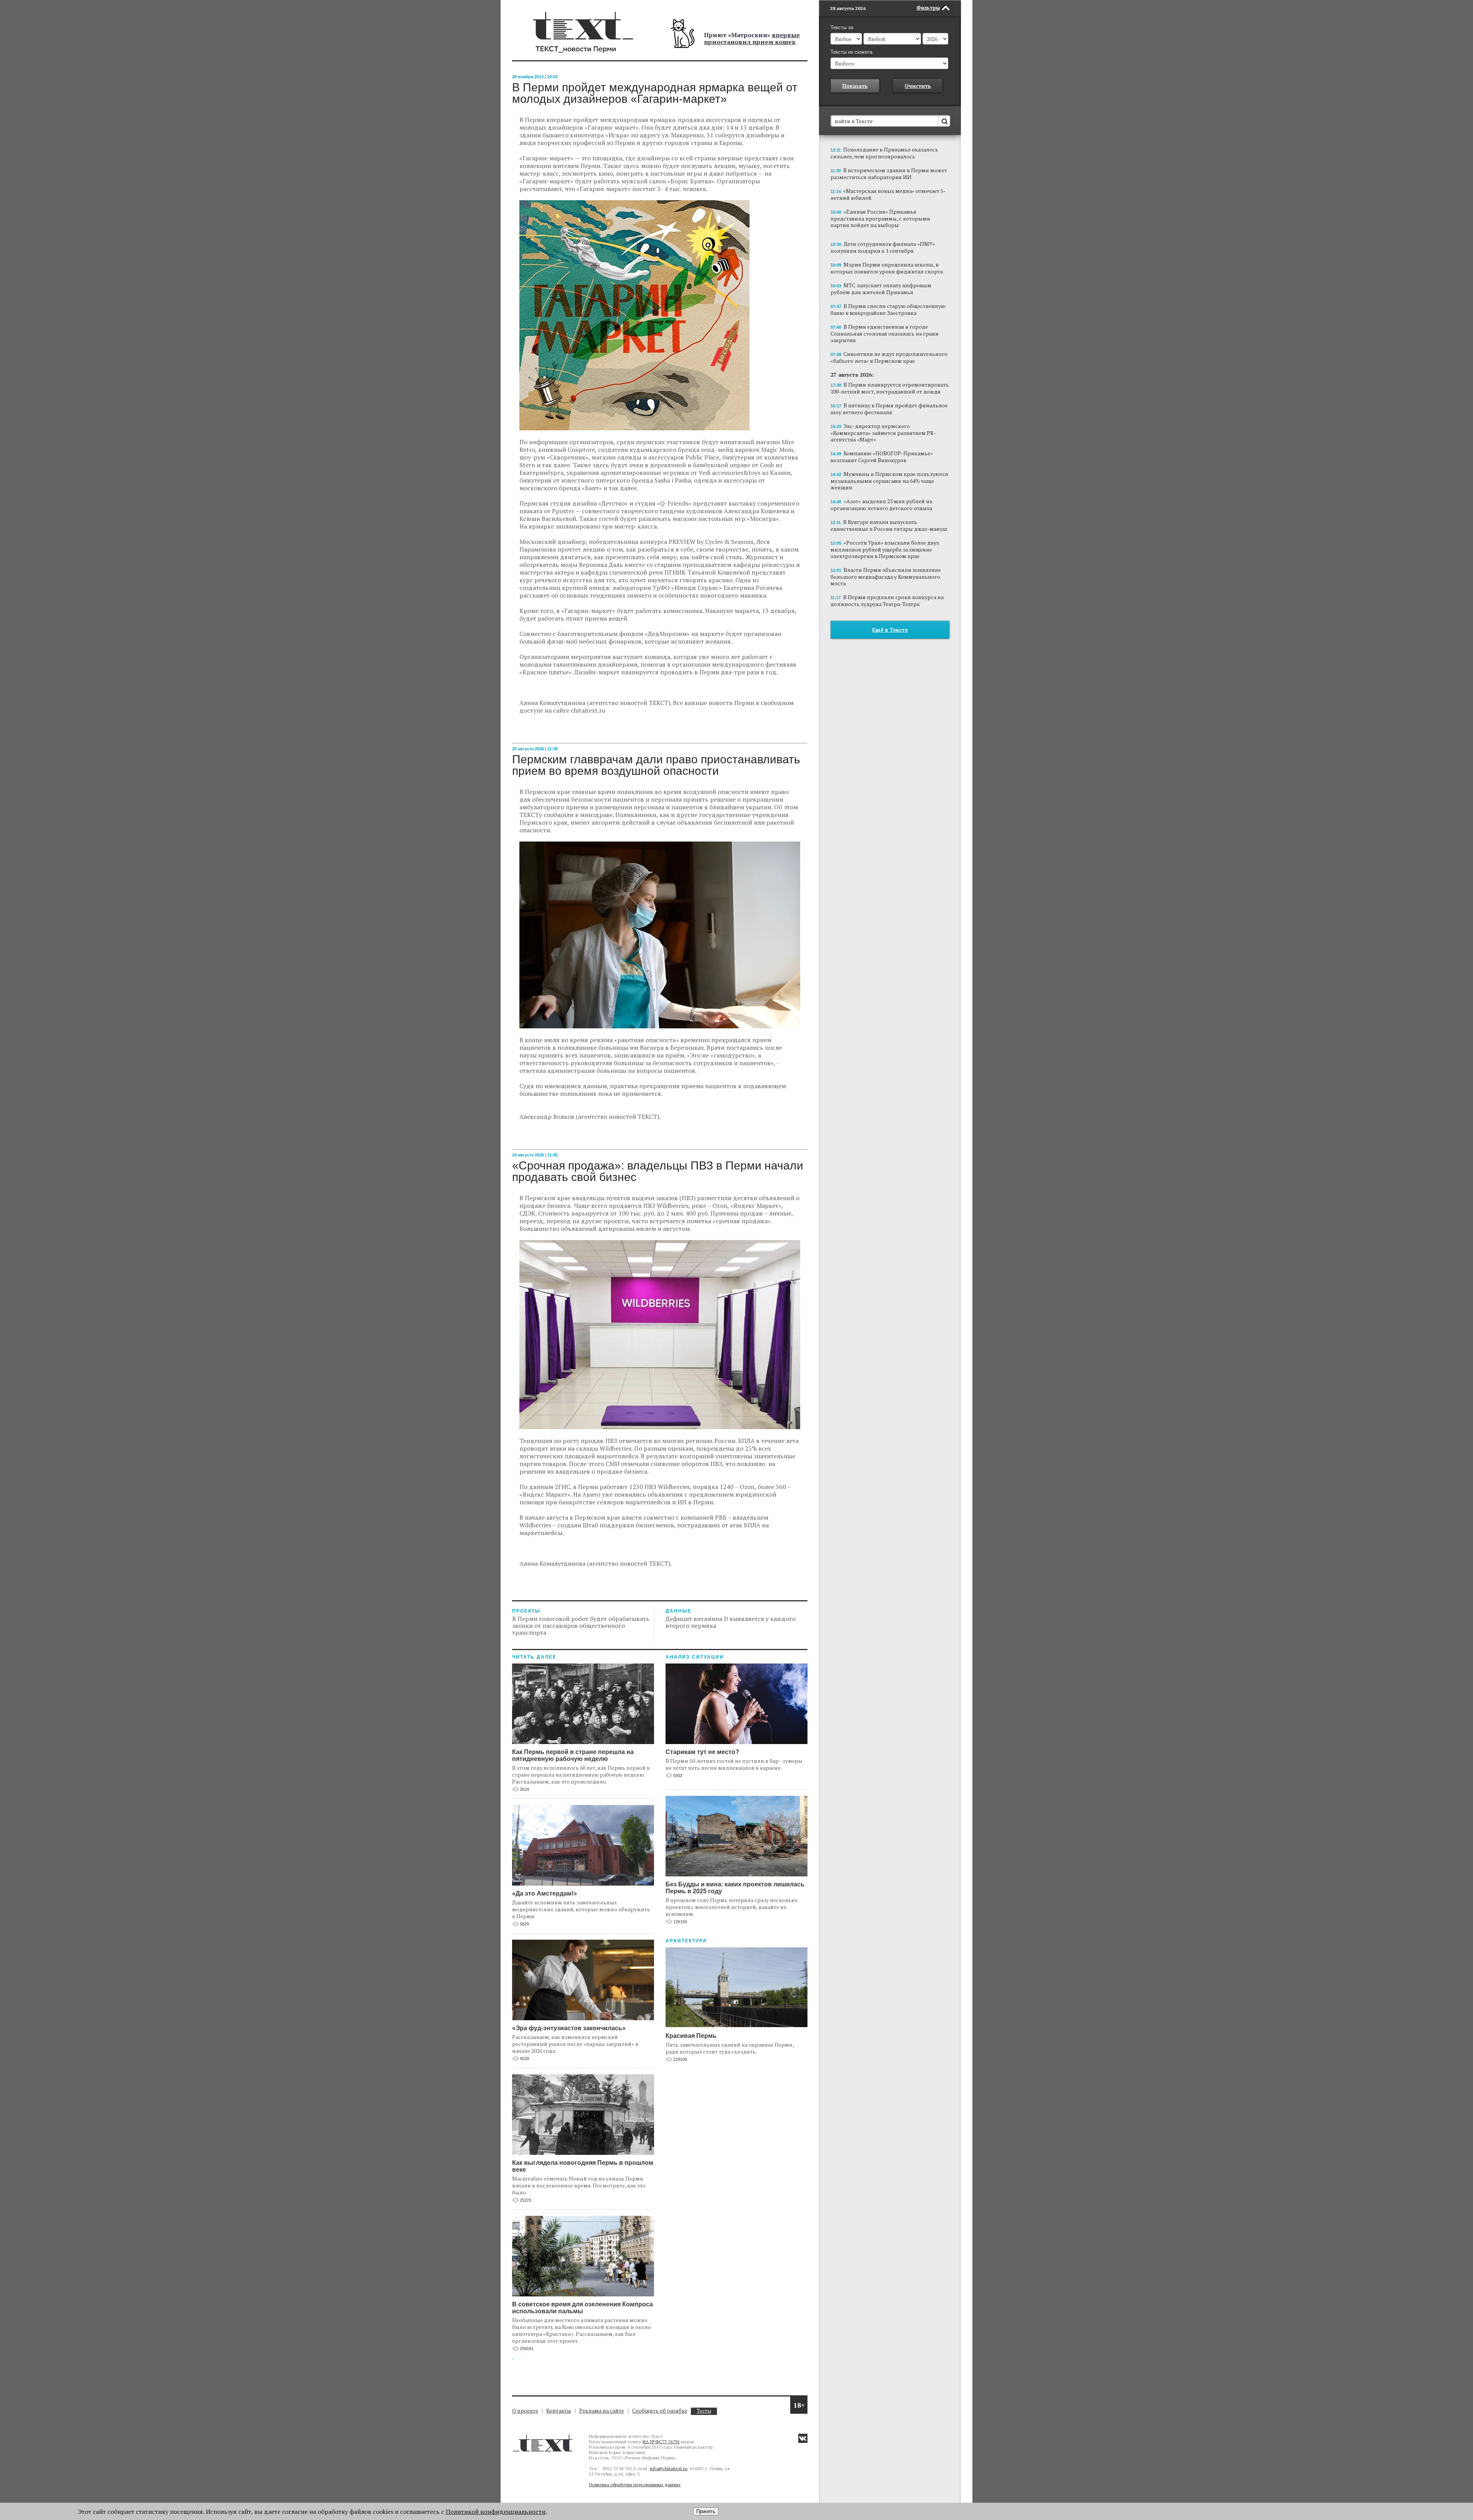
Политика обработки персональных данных (635, 2485)
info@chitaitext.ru (669, 2468)
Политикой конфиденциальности (496, 2512)
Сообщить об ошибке (660, 2410)
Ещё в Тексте (890, 630)
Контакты (559, 2410)
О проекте (525, 2410)
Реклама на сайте (602, 2410)
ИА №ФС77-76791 (661, 2442)
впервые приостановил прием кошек (752, 38)
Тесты (704, 2411)
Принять (706, 2511)
